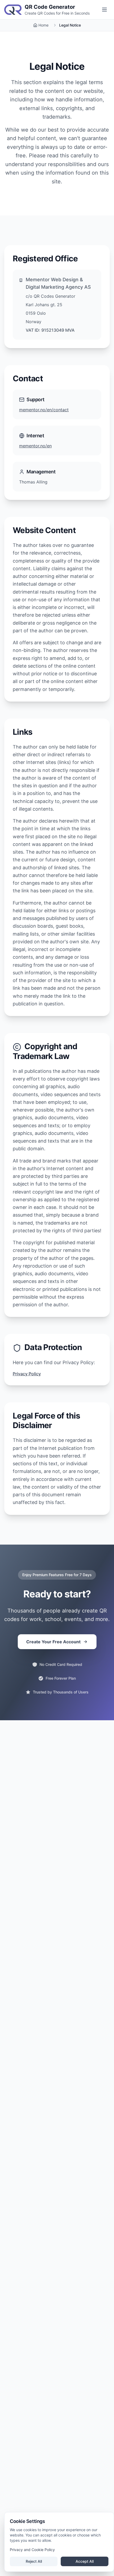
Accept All (85, 2561)
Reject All (34, 2561)
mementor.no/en (35, 446)
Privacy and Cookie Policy (32, 2550)
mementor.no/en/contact (44, 410)
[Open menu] (104, 10)
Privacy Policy (27, 1374)
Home (43, 25)
